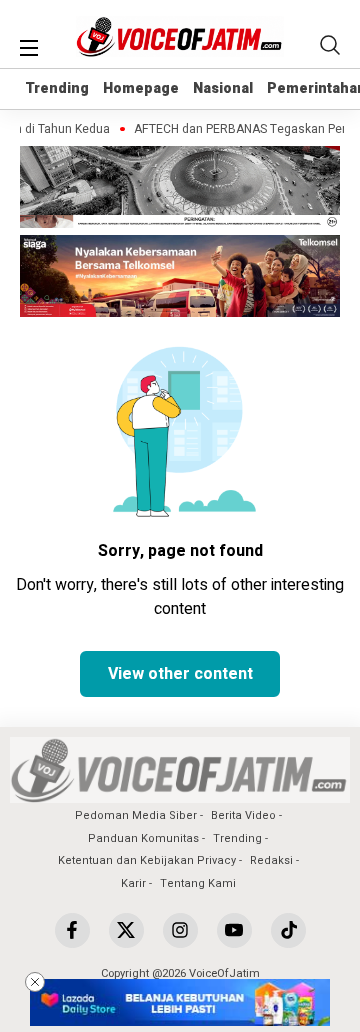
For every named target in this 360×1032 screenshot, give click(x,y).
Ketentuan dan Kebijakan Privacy (147, 860)
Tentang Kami (198, 883)
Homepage (141, 88)
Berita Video (243, 815)
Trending (57, 88)
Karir (133, 883)
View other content (180, 674)
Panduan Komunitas (143, 838)
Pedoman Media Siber (136, 815)
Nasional (223, 88)
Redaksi (271, 860)
